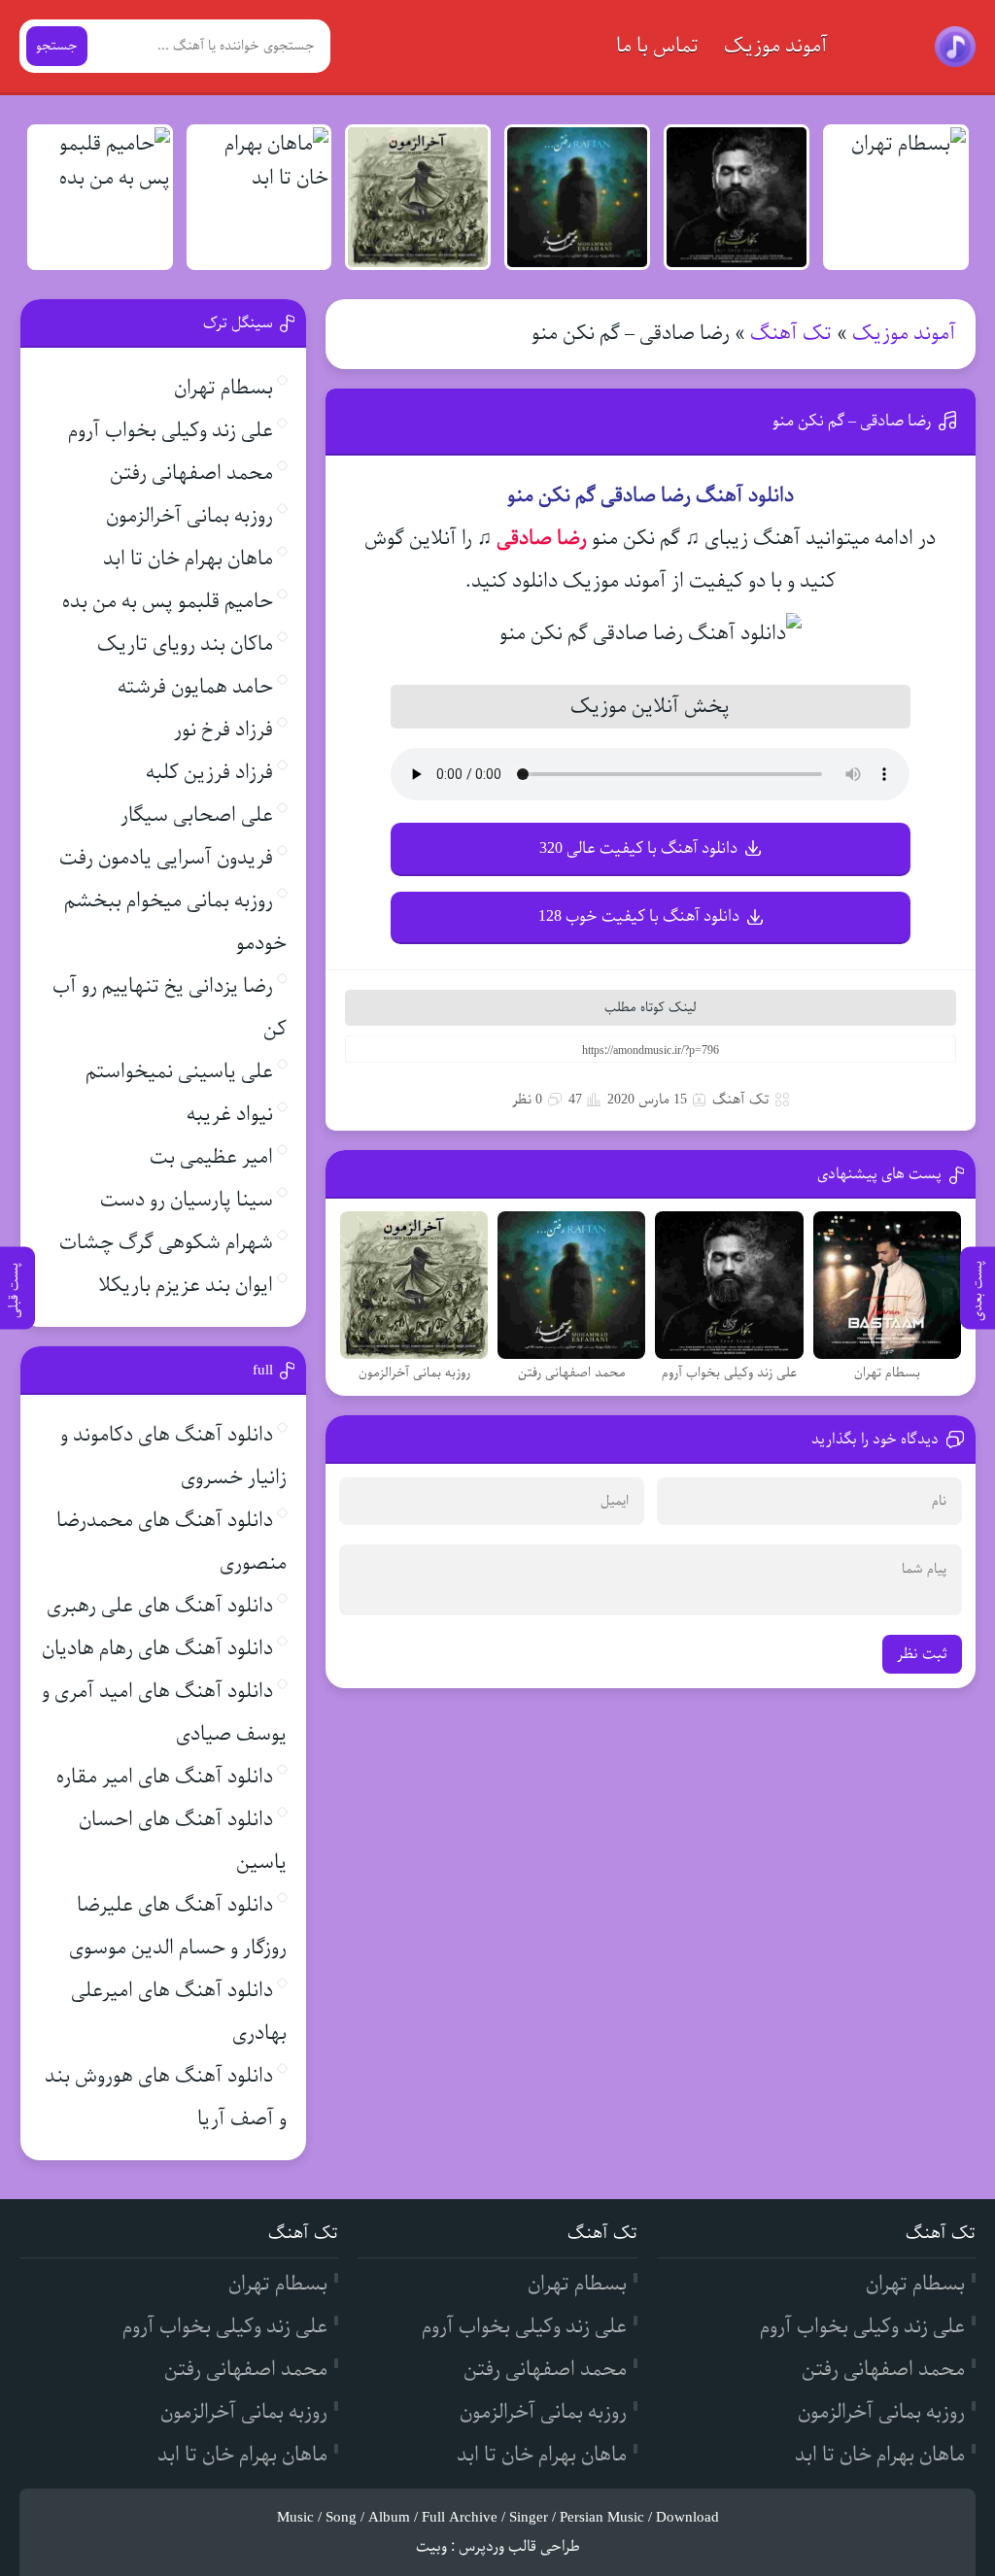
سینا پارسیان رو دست (187, 1200)
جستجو (57, 46)
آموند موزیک (776, 46)
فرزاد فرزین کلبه (209, 773)
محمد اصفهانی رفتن (191, 474)
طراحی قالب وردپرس (519, 2547)
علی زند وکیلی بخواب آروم (171, 431)
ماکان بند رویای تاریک (185, 644)
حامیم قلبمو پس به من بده (168, 602)
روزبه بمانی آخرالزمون (189, 516)
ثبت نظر (922, 1654)
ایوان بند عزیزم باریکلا (186, 1286)
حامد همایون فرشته (195, 687)
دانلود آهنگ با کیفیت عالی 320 (638, 848)
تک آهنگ (791, 334)
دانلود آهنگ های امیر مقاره (165, 1777)
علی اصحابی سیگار (197, 815)
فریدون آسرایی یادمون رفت (166, 858)
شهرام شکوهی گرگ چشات (166, 1243)
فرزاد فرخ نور (223, 730)
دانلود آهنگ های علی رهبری (160, 1606)
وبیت (431, 2547)
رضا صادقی (542, 539)
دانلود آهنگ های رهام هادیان (157, 1649)
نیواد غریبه (230, 1115)
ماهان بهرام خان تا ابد (188, 559)
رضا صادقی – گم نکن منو (852, 421)
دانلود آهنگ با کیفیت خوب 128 (639, 916)
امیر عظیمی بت (211, 1157)
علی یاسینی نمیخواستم (179, 1072)
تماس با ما (657, 46)
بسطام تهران (223, 388)
